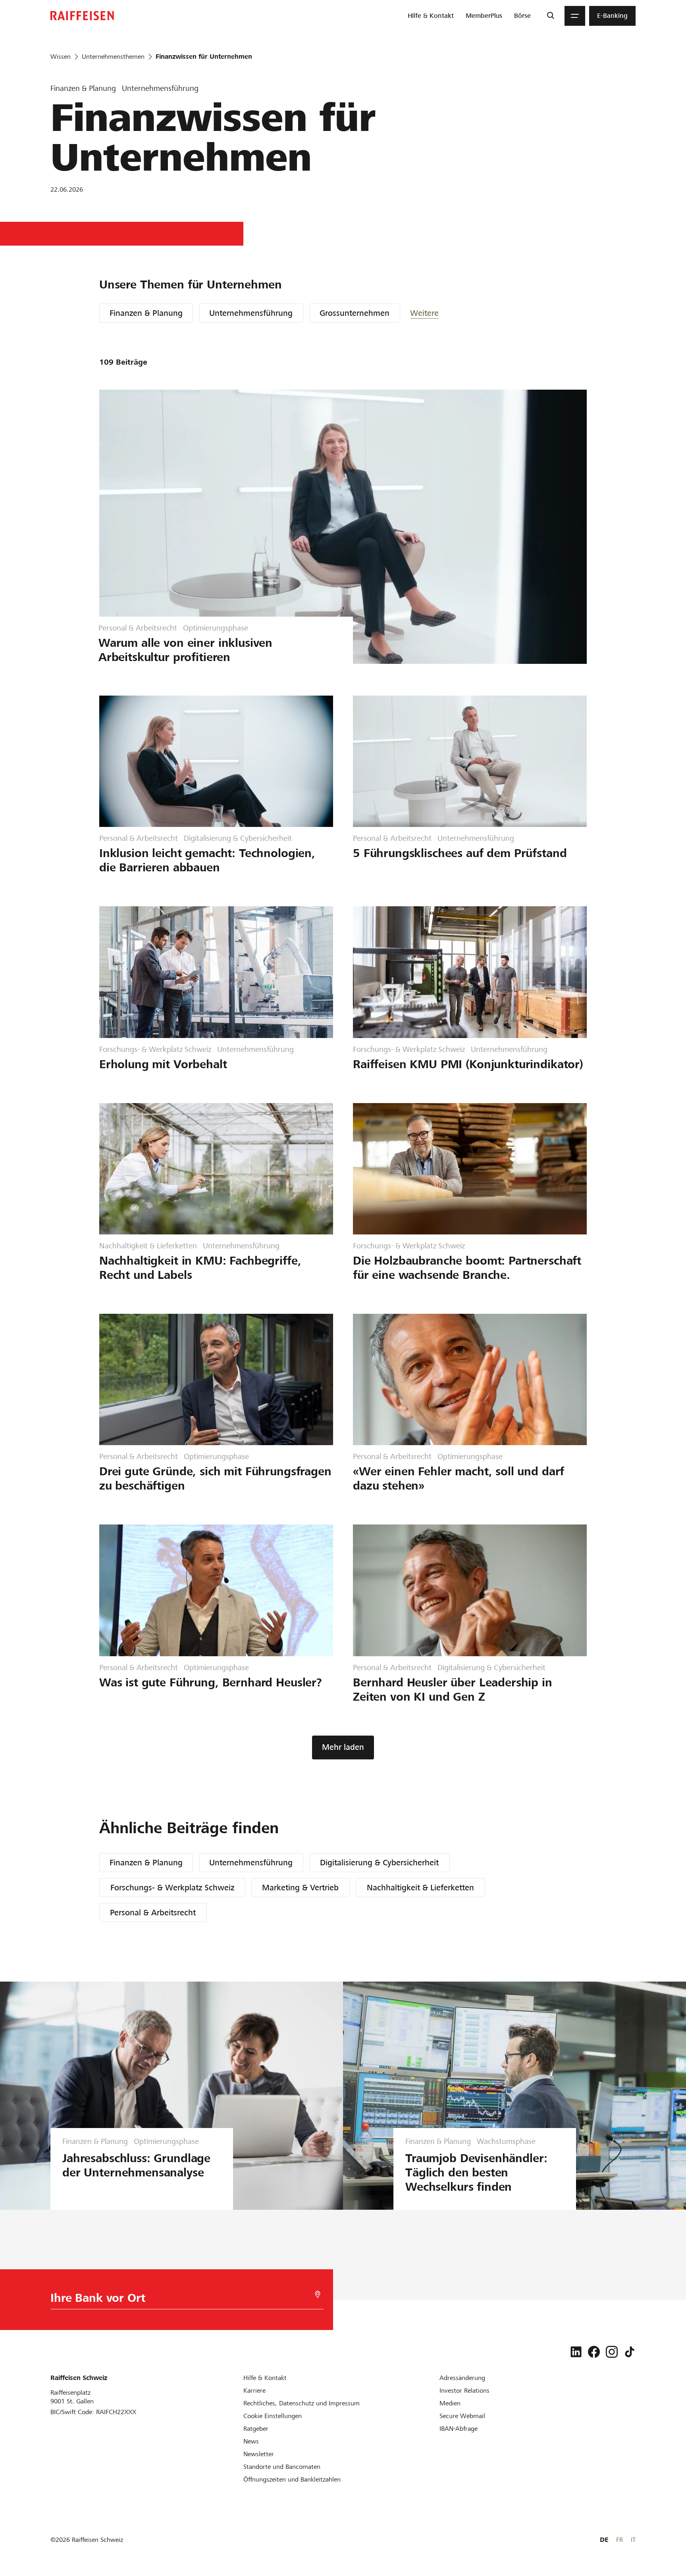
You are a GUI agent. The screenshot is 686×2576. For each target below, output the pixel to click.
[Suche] (550, 16)
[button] (434, 313)
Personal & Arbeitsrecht (153, 1913)
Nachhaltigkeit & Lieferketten (420, 1888)
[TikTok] (630, 2352)
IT (633, 2540)
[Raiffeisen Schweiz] (82, 16)
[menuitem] (431, 16)
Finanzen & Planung (146, 313)
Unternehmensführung (251, 313)
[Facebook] (594, 2352)
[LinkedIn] (576, 2352)
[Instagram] (612, 2352)
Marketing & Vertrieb (300, 1888)
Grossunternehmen (355, 313)
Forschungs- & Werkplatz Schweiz (172, 1888)
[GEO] (318, 2294)
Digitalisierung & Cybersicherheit (379, 1863)
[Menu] (575, 16)
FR (620, 2540)
